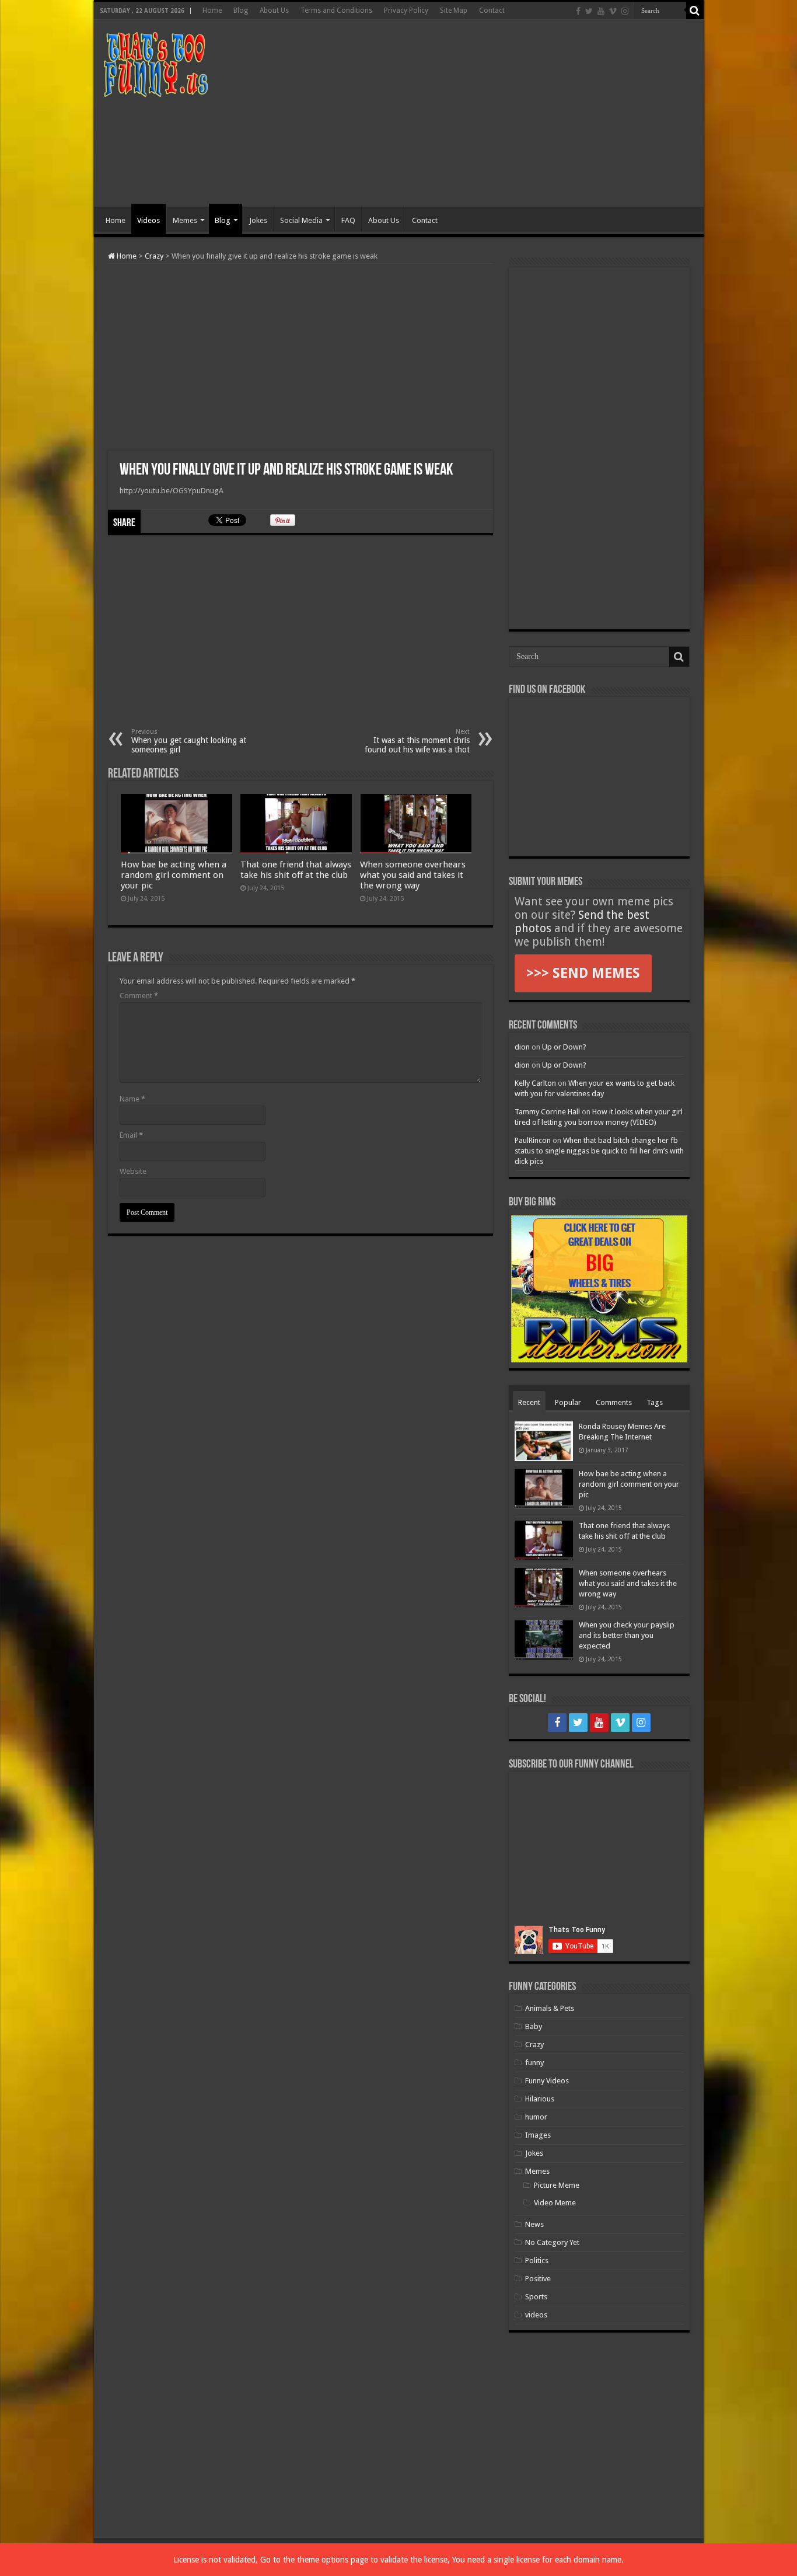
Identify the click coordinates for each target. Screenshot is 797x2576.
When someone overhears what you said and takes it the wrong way (413, 875)
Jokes (258, 220)
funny (534, 2063)
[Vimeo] (613, 11)
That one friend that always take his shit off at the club (296, 870)
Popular (568, 1402)
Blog (241, 11)
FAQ (348, 220)
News (534, 2224)
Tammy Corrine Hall (547, 1112)
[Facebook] (578, 11)
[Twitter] (589, 11)
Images (538, 2135)
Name (132, 1099)
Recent (529, 1402)
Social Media (301, 220)
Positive (538, 2279)
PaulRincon (533, 1140)
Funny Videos (547, 2081)
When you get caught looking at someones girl (189, 741)
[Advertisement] (483, 113)
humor (536, 2117)
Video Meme (555, 2203)
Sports (536, 2297)
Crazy (154, 256)
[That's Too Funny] (155, 62)
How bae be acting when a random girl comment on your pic (174, 875)
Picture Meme (557, 2185)
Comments (614, 1402)
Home (212, 11)
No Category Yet (552, 2242)
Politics (537, 2260)
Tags (655, 1402)
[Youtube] (601, 11)
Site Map (454, 11)
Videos (148, 220)
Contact (492, 11)
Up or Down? (564, 1047)
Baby (534, 2026)
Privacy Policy (406, 11)
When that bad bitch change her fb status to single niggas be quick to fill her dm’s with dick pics (599, 1151)
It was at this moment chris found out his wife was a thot (417, 741)
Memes (185, 220)
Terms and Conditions (336, 11)
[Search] (695, 11)
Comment (139, 996)
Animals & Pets (550, 2008)
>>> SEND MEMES (583, 973)
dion (522, 1047)
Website (133, 1171)
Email (131, 1135)
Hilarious (540, 2099)
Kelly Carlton (535, 1083)
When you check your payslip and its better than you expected (627, 1635)
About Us (274, 11)
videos (536, 2315)
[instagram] (625, 11)
